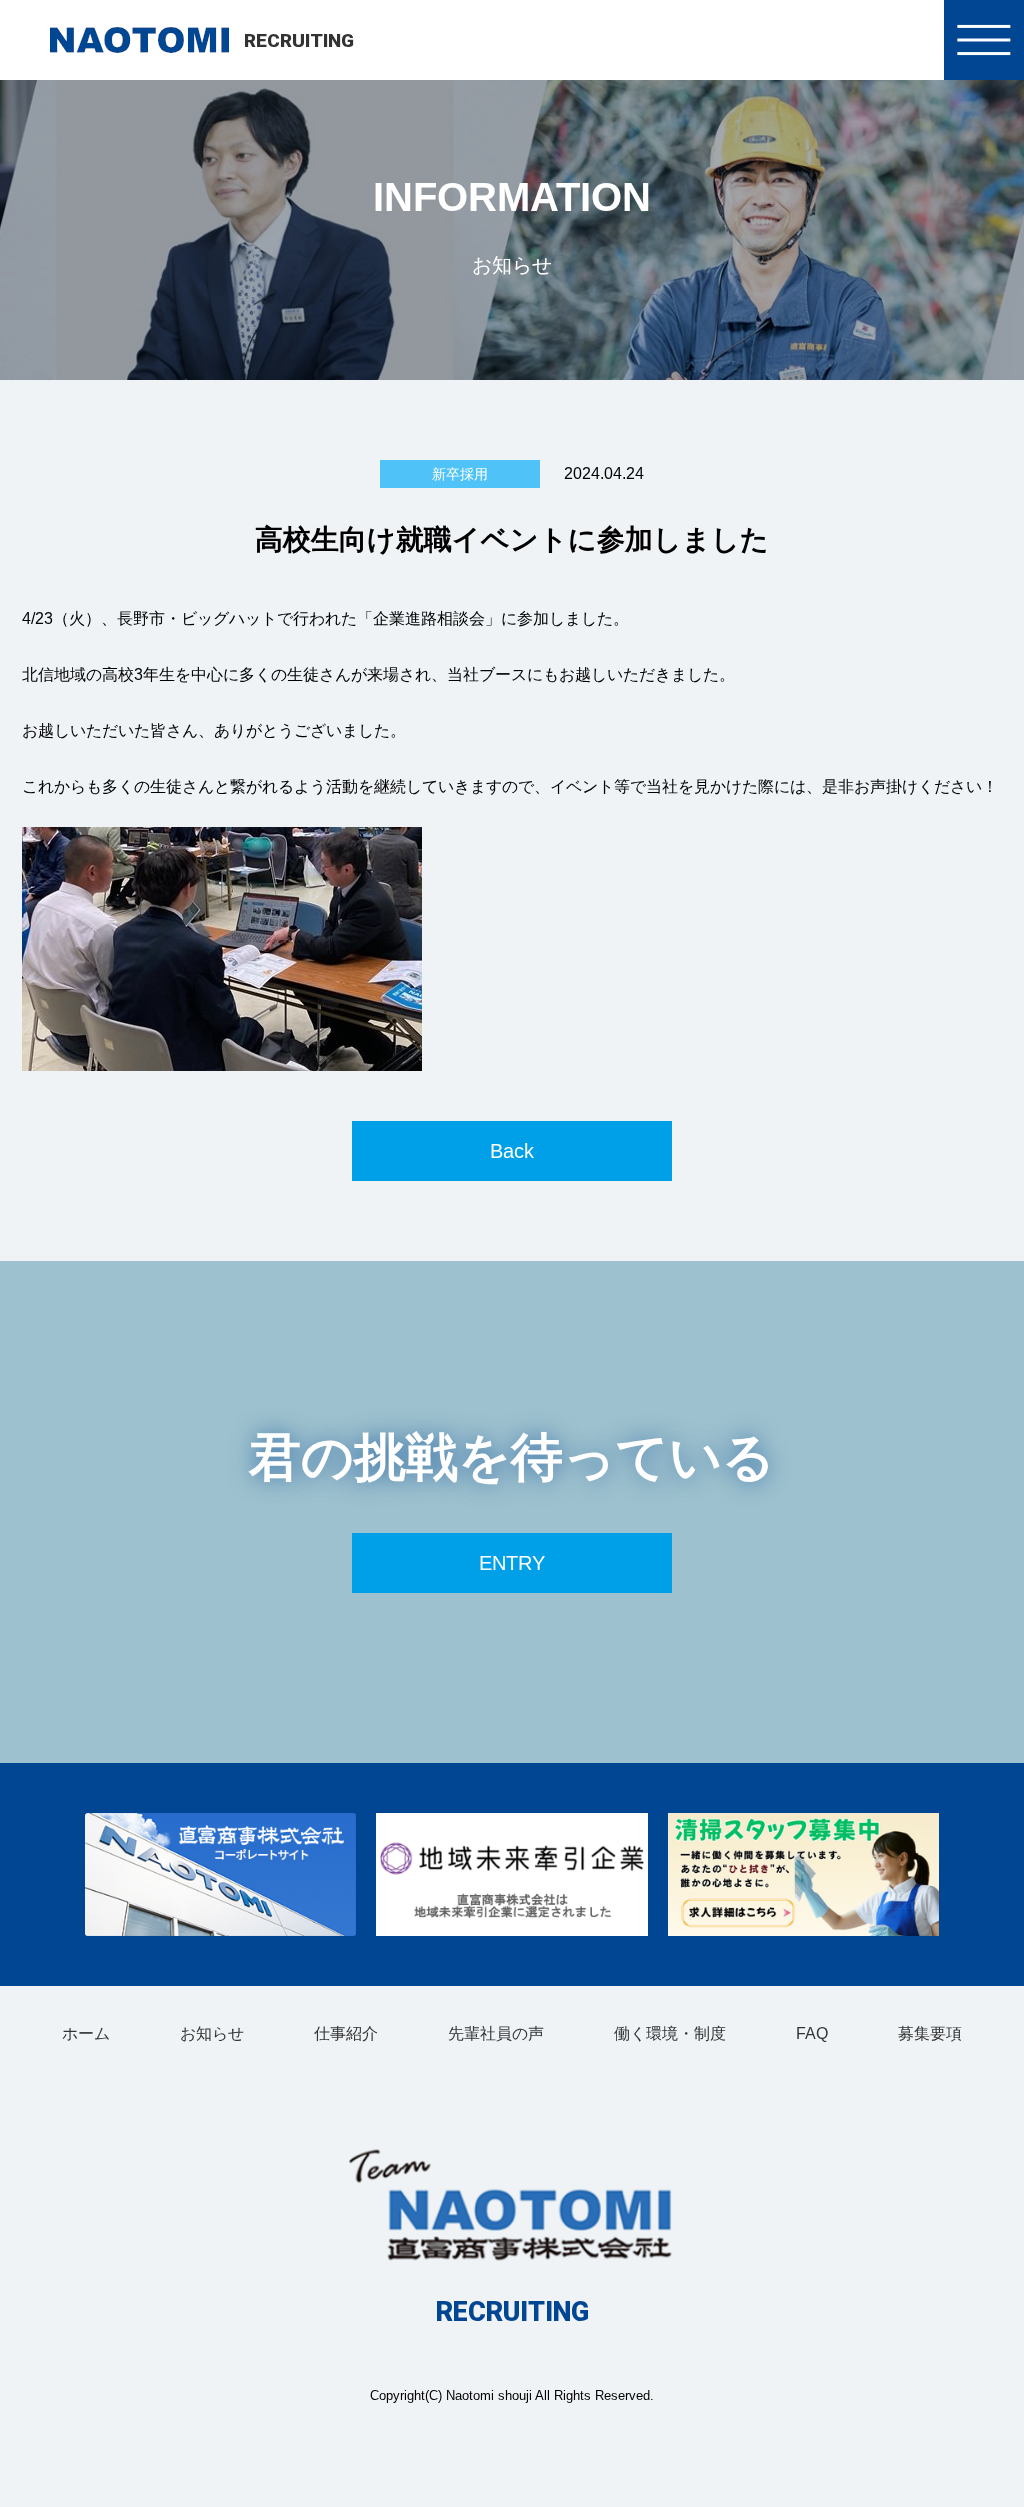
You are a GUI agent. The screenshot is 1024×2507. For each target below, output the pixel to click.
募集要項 (930, 2033)
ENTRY (512, 1563)
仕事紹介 (346, 2033)
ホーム (86, 2033)
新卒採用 (460, 474)
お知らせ (212, 2033)
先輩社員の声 (496, 2033)
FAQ (812, 2033)
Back (512, 1151)
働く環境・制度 (670, 2033)
